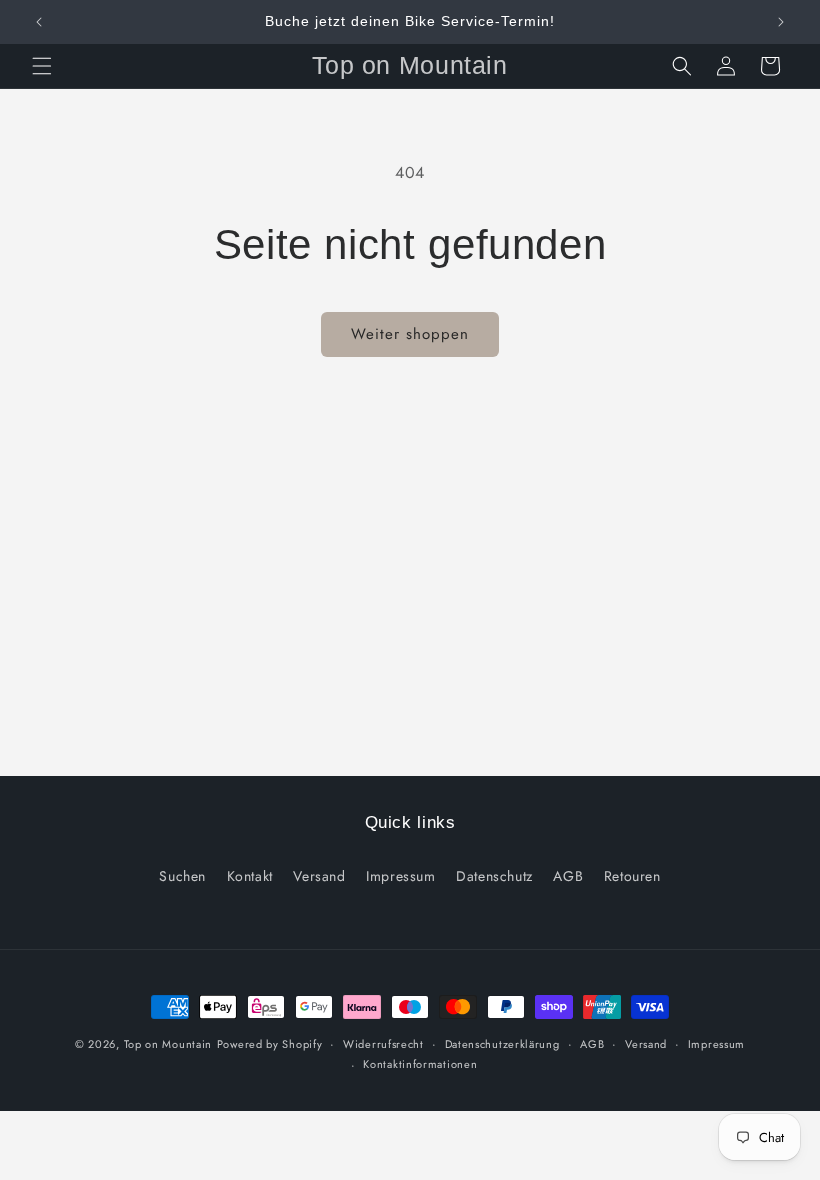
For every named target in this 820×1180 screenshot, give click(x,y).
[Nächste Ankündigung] (781, 22)
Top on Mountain (168, 1044)
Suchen (182, 876)
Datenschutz (494, 876)
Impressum (400, 876)
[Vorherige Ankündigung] (39, 22)
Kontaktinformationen (420, 1064)
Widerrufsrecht (383, 1044)
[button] (42, 66)
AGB (568, 876)
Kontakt (250, 876)
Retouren (632, 876)
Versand (319, 876)
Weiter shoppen (410, 334)
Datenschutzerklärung (502, 1044)
